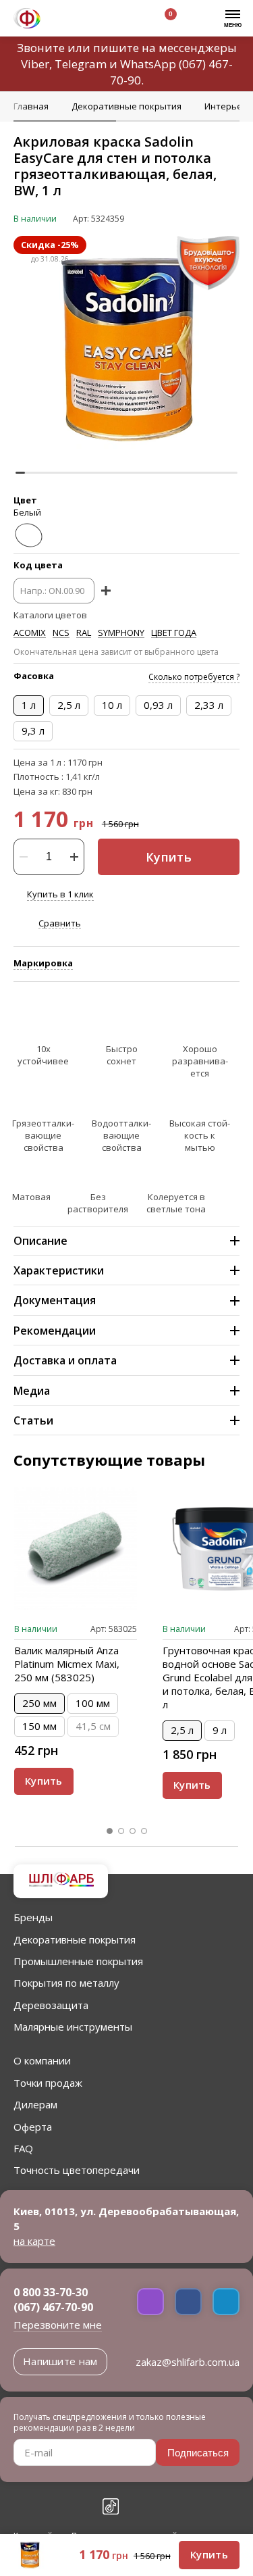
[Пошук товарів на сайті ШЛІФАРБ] (96, 20)
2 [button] (121, 1831)
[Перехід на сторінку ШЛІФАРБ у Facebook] (22, 2506)
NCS (61, 633)
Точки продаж (48, 2083)
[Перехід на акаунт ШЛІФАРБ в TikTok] (111, 2506)
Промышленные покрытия (78, 1961)
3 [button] (133, 1831)
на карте (34, 2241)
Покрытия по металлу (66, 1983)
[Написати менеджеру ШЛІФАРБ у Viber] (150, 2302)
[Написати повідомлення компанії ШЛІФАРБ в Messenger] (188, 2302)
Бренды (33, 1917)
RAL (84, 633)
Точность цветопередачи (77, 2170)
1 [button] (110, 1831)
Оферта (33, 2127)
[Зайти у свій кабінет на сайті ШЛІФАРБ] (128, 20)
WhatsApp (148, 64)
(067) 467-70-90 (53, 2307)
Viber (35, 64)
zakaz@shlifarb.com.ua (188, 2362)
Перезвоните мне (58, 2325)
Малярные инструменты (73, 2027)
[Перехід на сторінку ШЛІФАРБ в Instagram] (51, 2506)
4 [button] (144, 1831)
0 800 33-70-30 (51, 2292)
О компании (42, 2060)
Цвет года (174, 633)
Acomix (30, 633)
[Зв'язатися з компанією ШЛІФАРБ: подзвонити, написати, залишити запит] (65, 20)
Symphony (121, 633)
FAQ (23, 2148)
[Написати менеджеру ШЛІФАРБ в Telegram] (226, 2302)
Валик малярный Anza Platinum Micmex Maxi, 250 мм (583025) (67, 1664)
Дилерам (35, 2104)
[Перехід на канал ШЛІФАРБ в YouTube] (81, 2506)
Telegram (81, 64)
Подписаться (198, 2453)
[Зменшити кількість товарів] (24, 857)
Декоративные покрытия (75, 1939)
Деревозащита (51, 2005)
